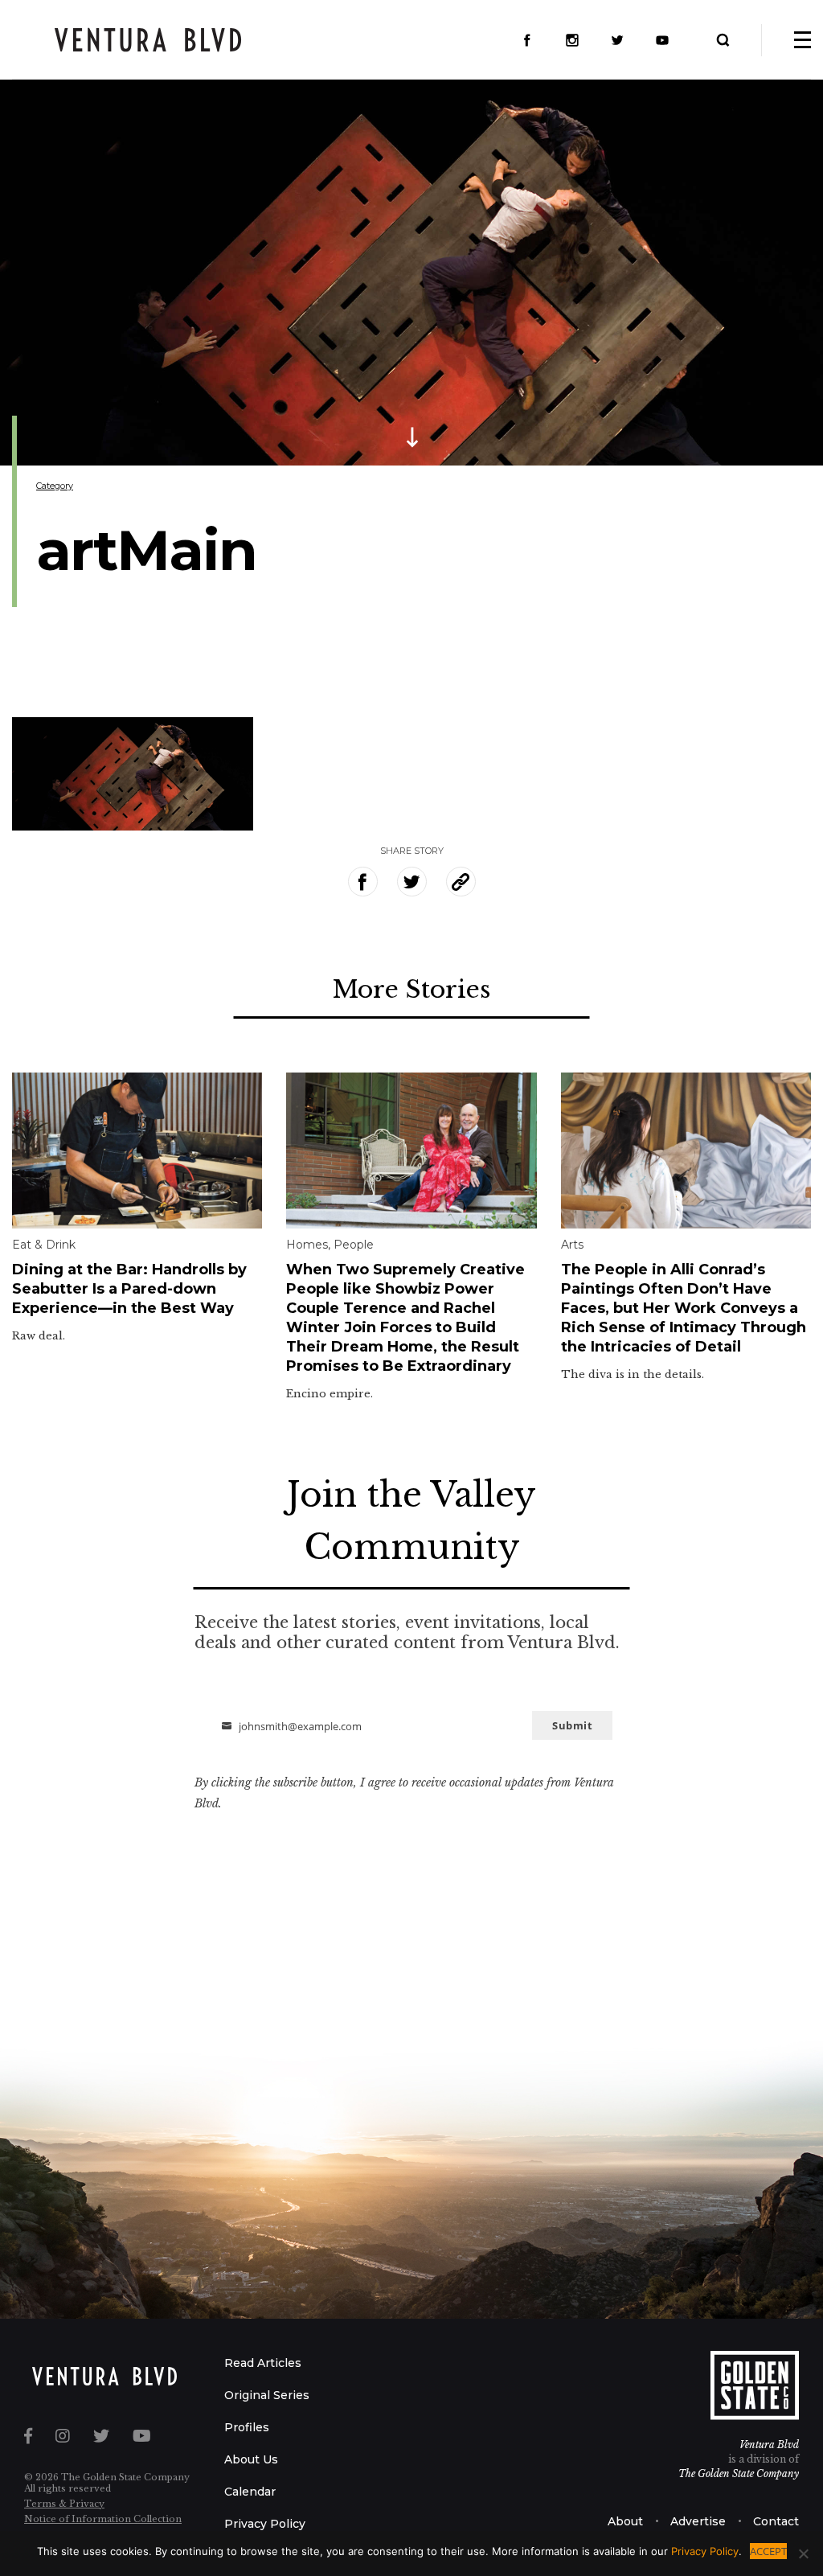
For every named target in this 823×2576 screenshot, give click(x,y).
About (625, 2521)
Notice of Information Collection (103, 2519)
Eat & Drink (44, 1245)
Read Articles (263, 2363)
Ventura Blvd (769, 2445)
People (354, 1245)
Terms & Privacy (64, 2504)
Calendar (250, 2492)
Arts (572, 1245)
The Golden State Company (739, 2473)
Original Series (267, 2395)
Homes (307, 1245)
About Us (251, 2459)
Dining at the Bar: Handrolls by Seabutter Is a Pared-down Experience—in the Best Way (129, 1289)
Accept (768, 2551)
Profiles (247, 2427)
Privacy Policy (265, 2524)
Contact (776, 2521)
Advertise (698, 2521)
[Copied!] (461, 882)
